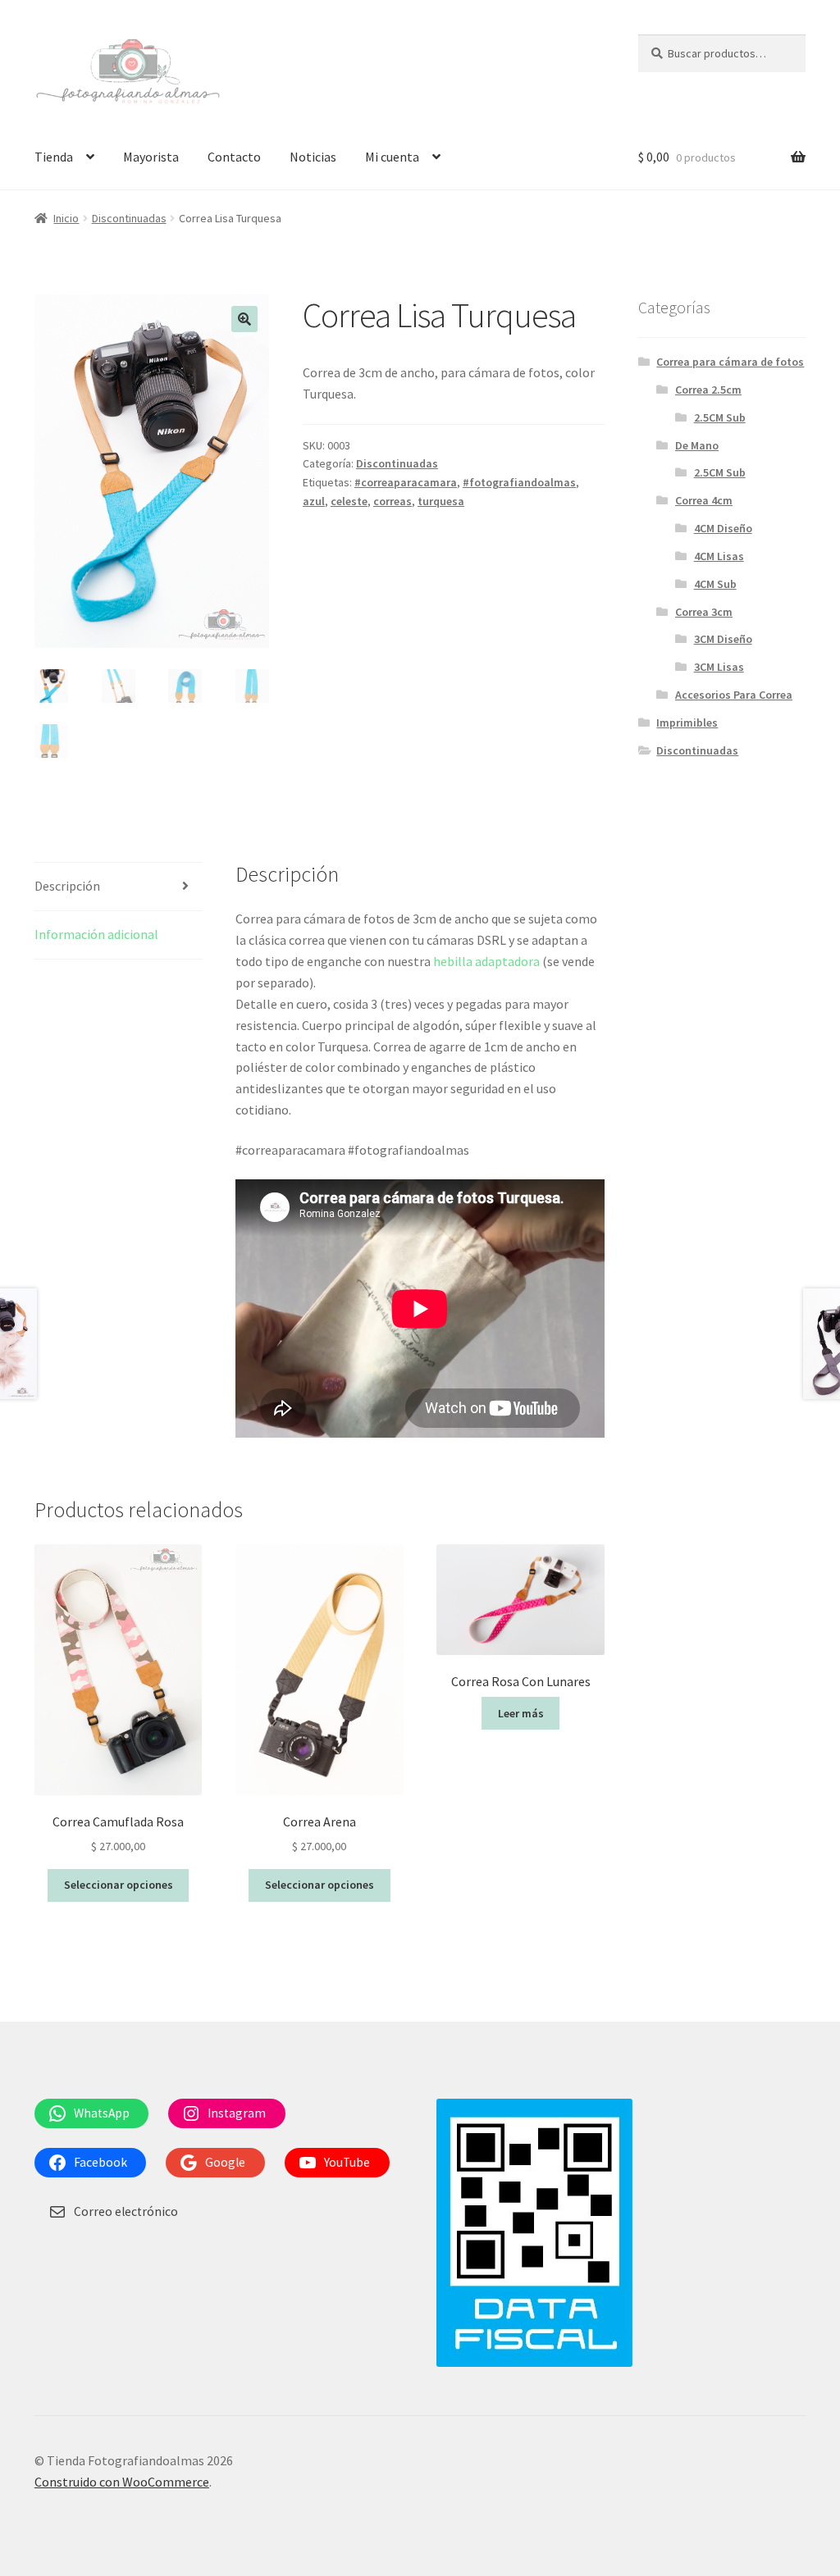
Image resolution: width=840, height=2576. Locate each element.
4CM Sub (715, 584)
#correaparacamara (406, 482)
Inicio (66, 218)
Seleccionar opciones (119, 1885)
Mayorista (151, 157)
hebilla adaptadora (486, 961)
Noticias (313, 157)
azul (314, 501)
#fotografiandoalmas (519, 482)
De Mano (697, 445)
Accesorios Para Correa (734, 695)
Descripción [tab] (67, 886)
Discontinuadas (129, 218)
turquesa (441, 501)
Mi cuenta (392, 157)
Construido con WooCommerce (122, 2482)
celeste (349, 501)
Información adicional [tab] (96, 934)
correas (393, 501)
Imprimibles (687, 723)
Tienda (54, 157)
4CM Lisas (719, 556)
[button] (244, 319)
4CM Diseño (723, 528)
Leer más (521, 1713)
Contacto (234, 157)
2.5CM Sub (720, 417)
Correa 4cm (704, 500)
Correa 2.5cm (708, 390)
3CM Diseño (723, 639)
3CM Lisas (719, 667)
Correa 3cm (704, 612)
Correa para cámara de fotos (730, 362)
